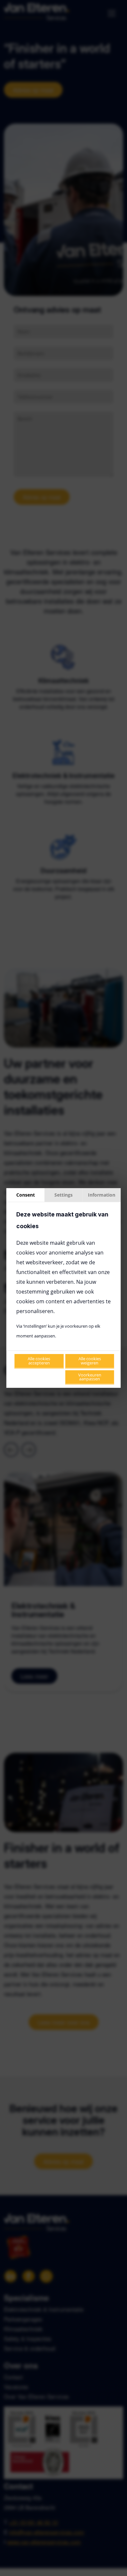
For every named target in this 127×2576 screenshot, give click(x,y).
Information (102, 1195)
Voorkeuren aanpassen (90, 1377)
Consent (26, 1195)
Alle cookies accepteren (39, 1361)
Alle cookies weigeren (90, 1361)
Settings (63, 1195)
